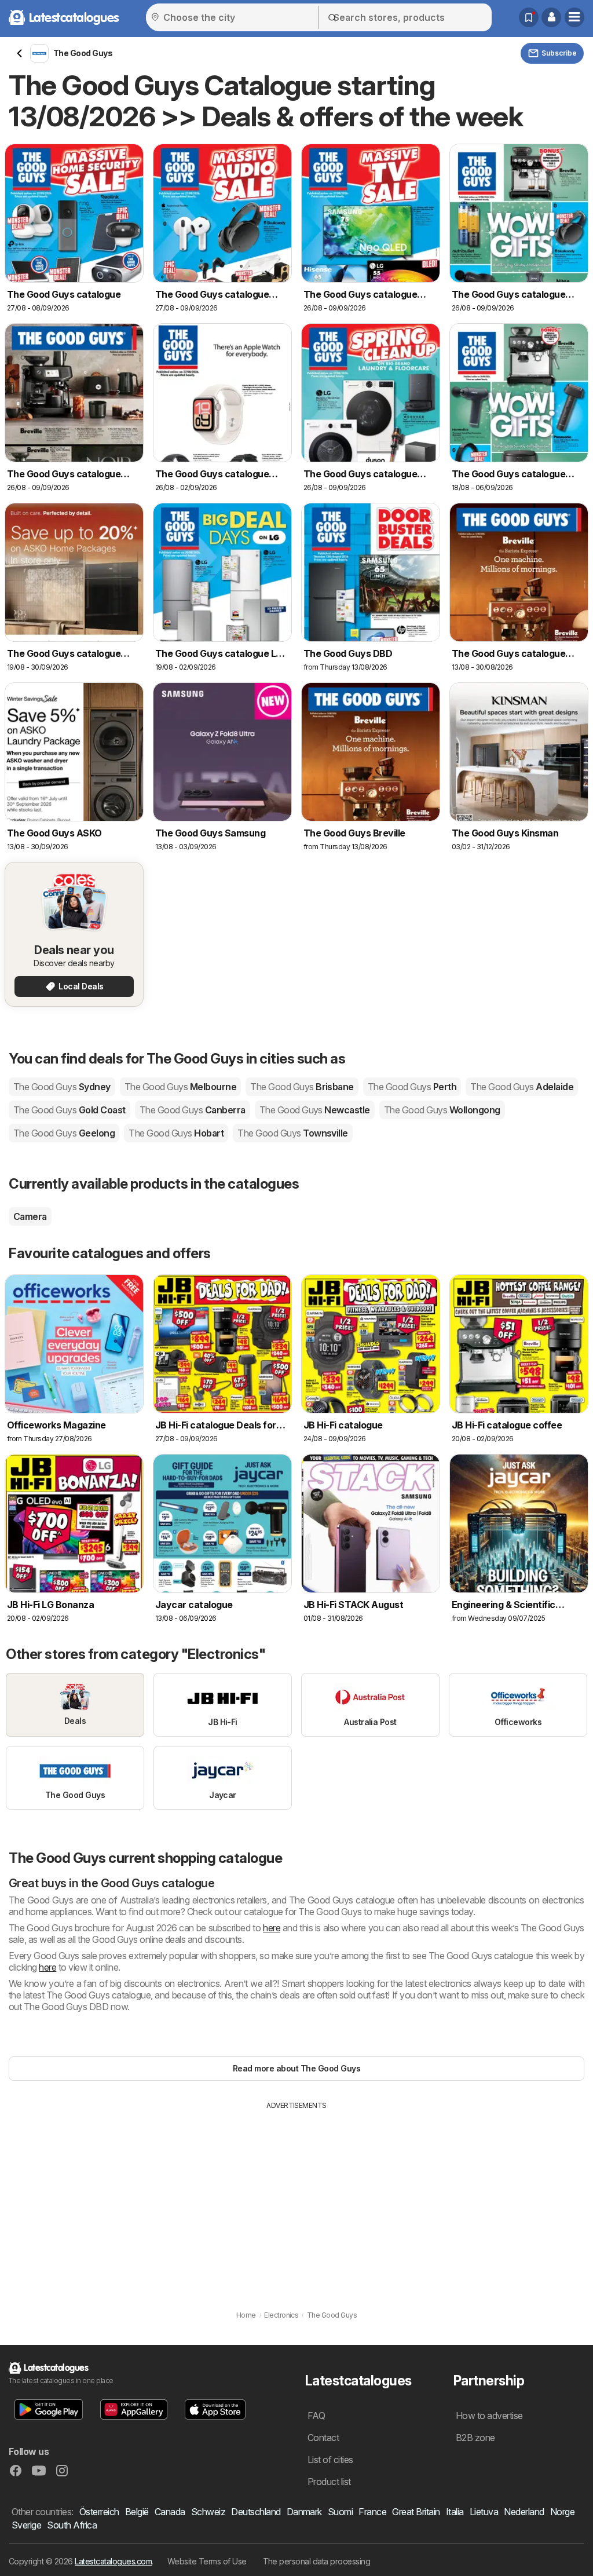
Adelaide (522, 1087)
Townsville (293, 1133)
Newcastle (315, 1110)
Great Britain (416, 2512)
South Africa (72, 2525)
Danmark (304, 2512)
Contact (323, 2438)
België (137, 2512)
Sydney (62, 1087)
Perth (412, 1087)
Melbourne (180, 1087)
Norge (562, 2512)
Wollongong (442, 1110)
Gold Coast (69, 1110)
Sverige (26, 2525)
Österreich (99, 2512)
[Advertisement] (296, 2198)
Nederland (524, 2512)
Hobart (176, 1133)
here (272, 1928)
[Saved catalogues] (529, 17)
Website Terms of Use (207, 2561)
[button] (551, 17)
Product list (329, 2482)
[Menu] (574, 17)
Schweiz (208, 2512)
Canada (170, 2512)
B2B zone (475, 2438)
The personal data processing (317, 2561)
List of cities (330, 2460)
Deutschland (256, 2512)
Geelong (64, 1133)
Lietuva (484, 2512)
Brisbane (302, 1087)
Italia (455, 2512)
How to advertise (489, 2416)
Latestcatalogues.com (113, 2561)
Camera (30, 1216)
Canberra (193, 1110)
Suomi (340, 2512)
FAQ (316, 2416)
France (372, 2512)
